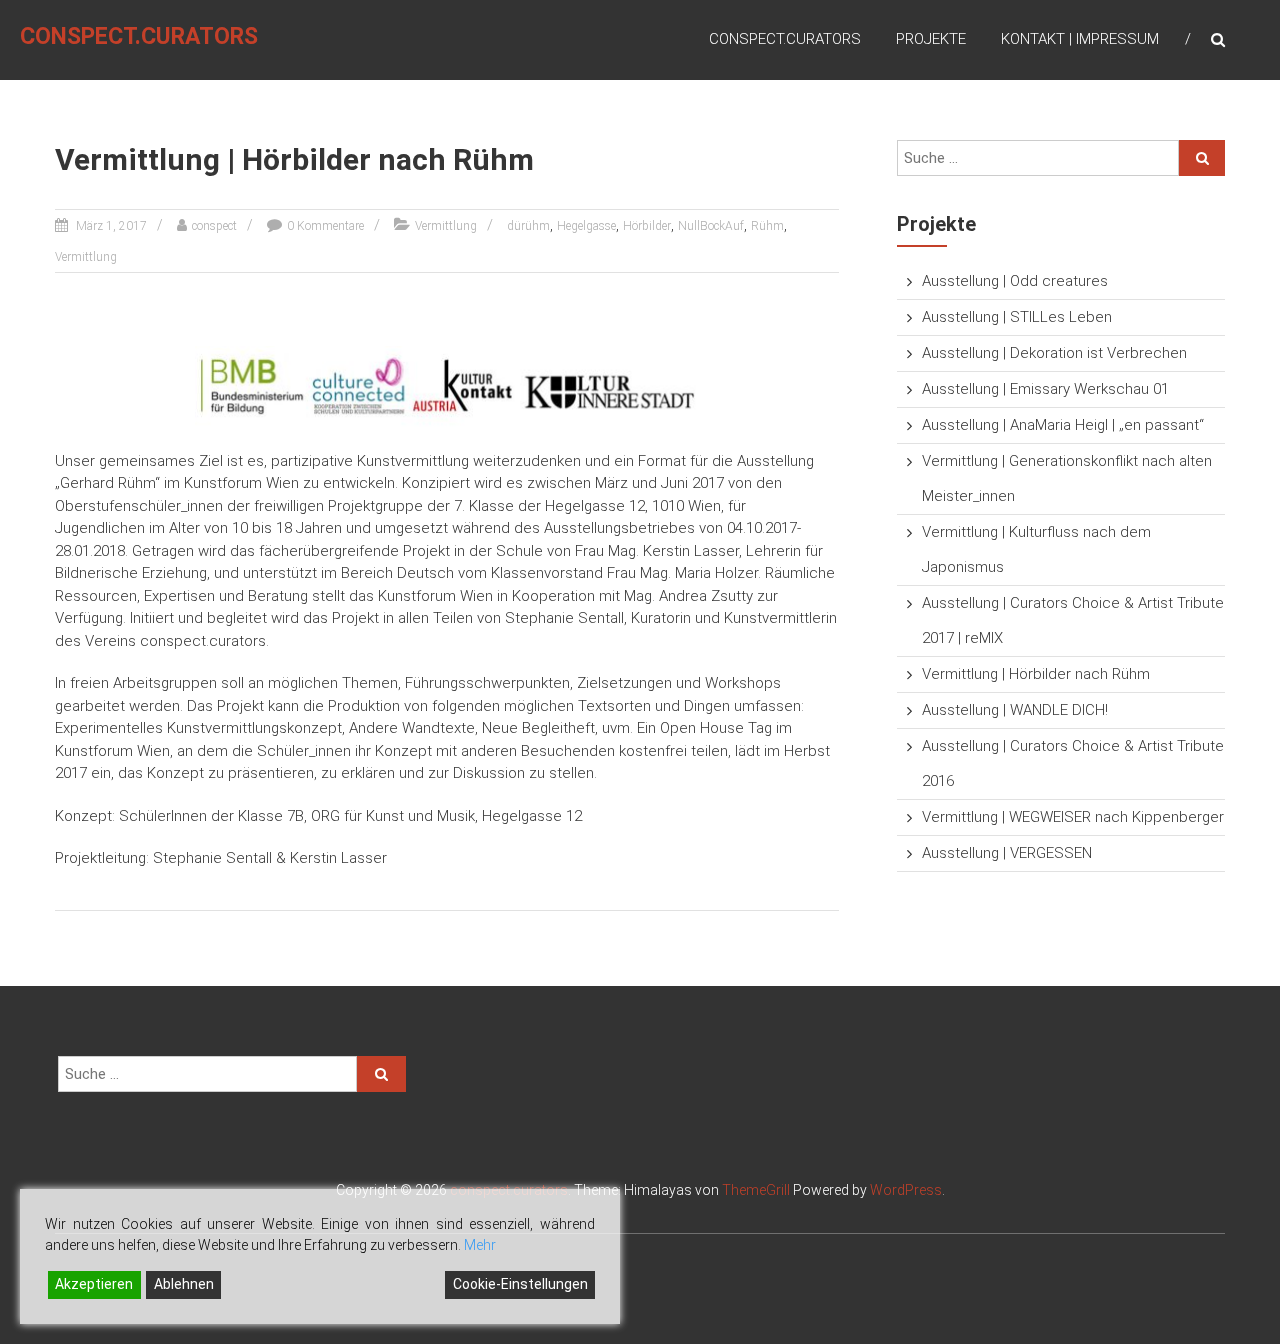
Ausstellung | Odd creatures (1015, 281)
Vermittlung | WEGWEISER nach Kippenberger (1073, 817)
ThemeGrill (756, 1190)
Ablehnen (184, 1284)
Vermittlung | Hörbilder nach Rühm (1036, 674)
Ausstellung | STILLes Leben (1017, 317)
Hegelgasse (586, 226)
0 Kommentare (325, 226)
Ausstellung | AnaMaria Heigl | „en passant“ (1063, 425)
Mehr (480, 1245)
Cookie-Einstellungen (520, 1284)
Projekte (931, 39)
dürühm (528, 226)
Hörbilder (647, 226)
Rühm (767, 226)
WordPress (906, 1190)
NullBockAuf (711, 226)
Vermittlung (446, 226)
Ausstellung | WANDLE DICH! (1015, 710)
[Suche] (1202, 158)
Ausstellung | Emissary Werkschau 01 (1045, 389)
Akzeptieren (94, 1284)
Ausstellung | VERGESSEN (1007, 853)
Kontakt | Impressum (1080, 39)
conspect (214, 226)
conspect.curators (139, 36)
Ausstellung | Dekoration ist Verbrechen (1054, 353)
